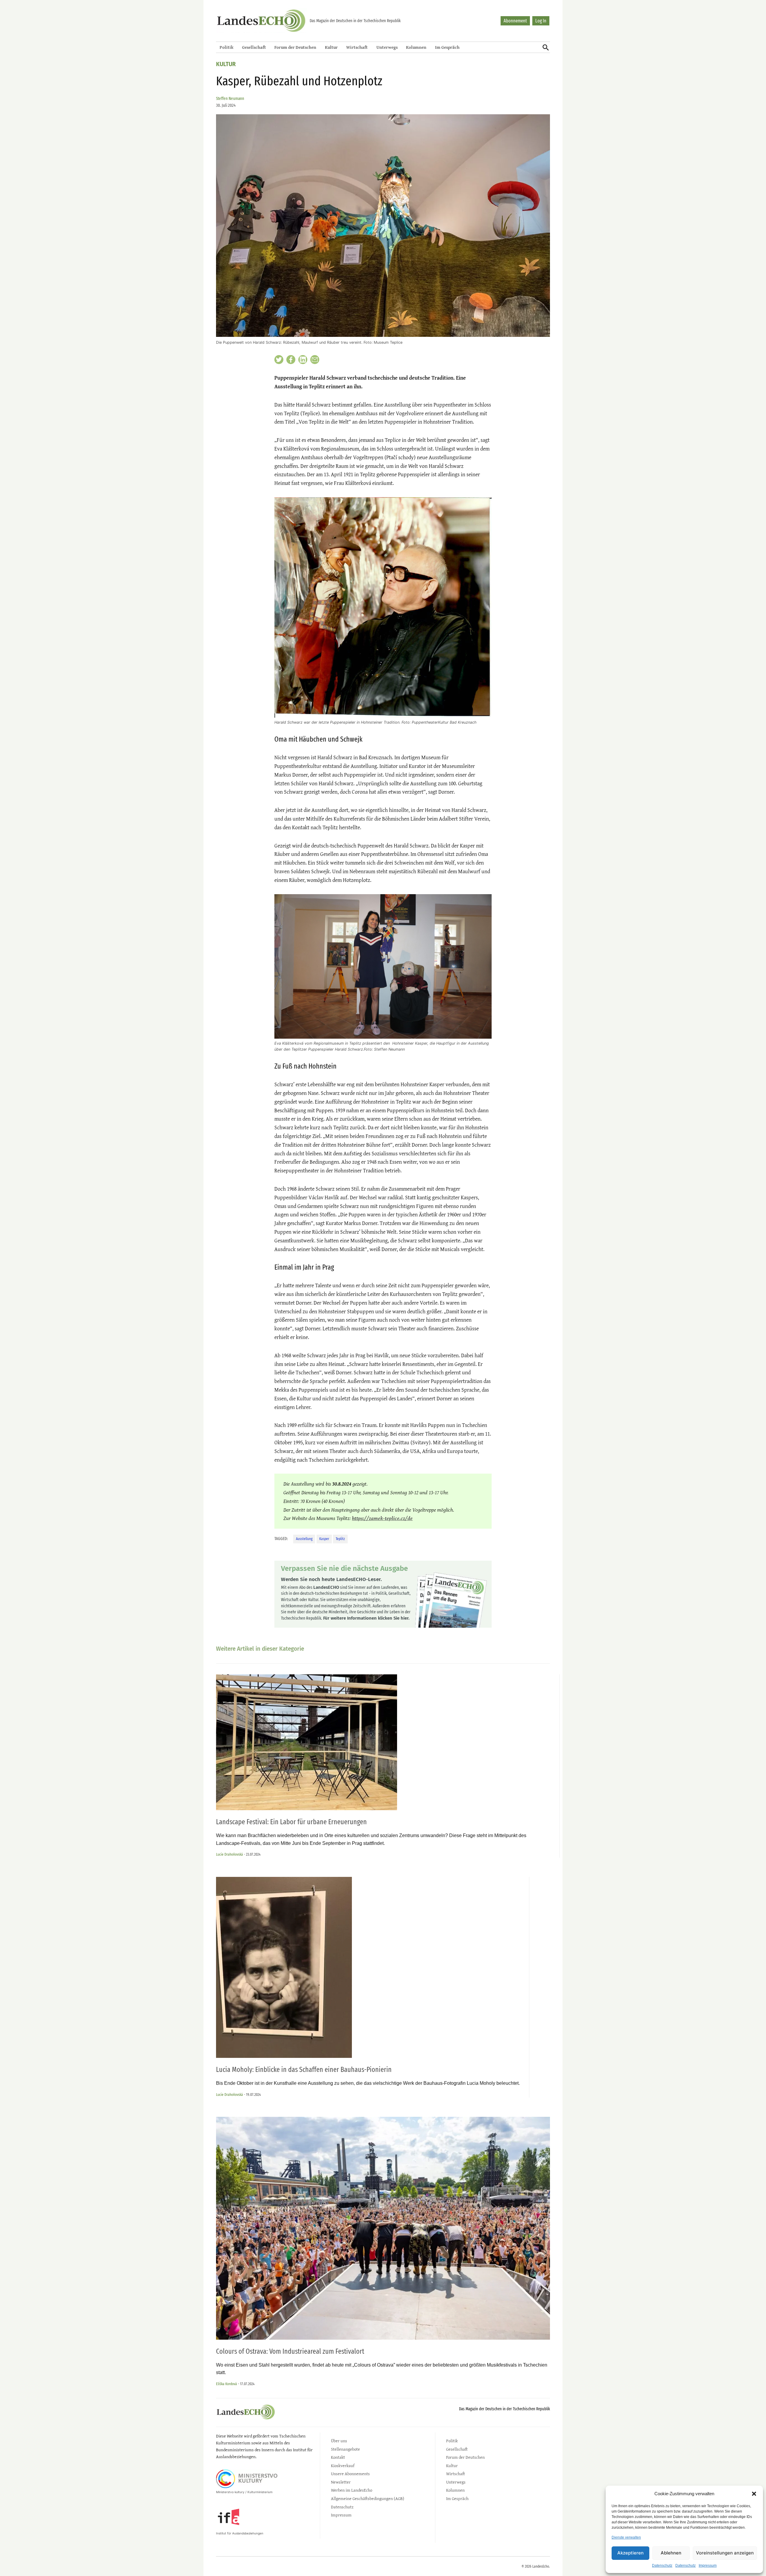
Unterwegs (387, 47)
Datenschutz (662, 2566)
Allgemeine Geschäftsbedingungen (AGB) (368, 2498)
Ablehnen (671, 2553)
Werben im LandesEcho (352, 2490)
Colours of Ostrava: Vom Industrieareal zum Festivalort (291, 2351)
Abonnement (515, 21)
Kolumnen (416, 47)
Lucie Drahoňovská (230, 1854)
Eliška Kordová (227, 2384)
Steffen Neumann (230, 99)
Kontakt (338, 2457)
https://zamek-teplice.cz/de (382, 1518)
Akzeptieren (630, 2553)
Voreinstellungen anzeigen (725, 2553)
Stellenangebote (345, 2449)
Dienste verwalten (626, 2537)
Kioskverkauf (343, 2465)
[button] (754, 2494)
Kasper (324, 1539)
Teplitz (340, 1539)
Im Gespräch (447, 47)
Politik (227, 47)
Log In (541, 21)
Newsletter (341, 2482)
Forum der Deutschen (295, 47)
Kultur (331, 47)
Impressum (708, 2566)
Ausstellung (304, 1539)
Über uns (339, 2441)
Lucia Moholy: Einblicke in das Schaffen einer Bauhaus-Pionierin (304, 2070)
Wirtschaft (357, 47)
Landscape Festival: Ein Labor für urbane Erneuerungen (292, 1822)
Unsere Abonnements (350, 2474)
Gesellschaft (254, 47)
